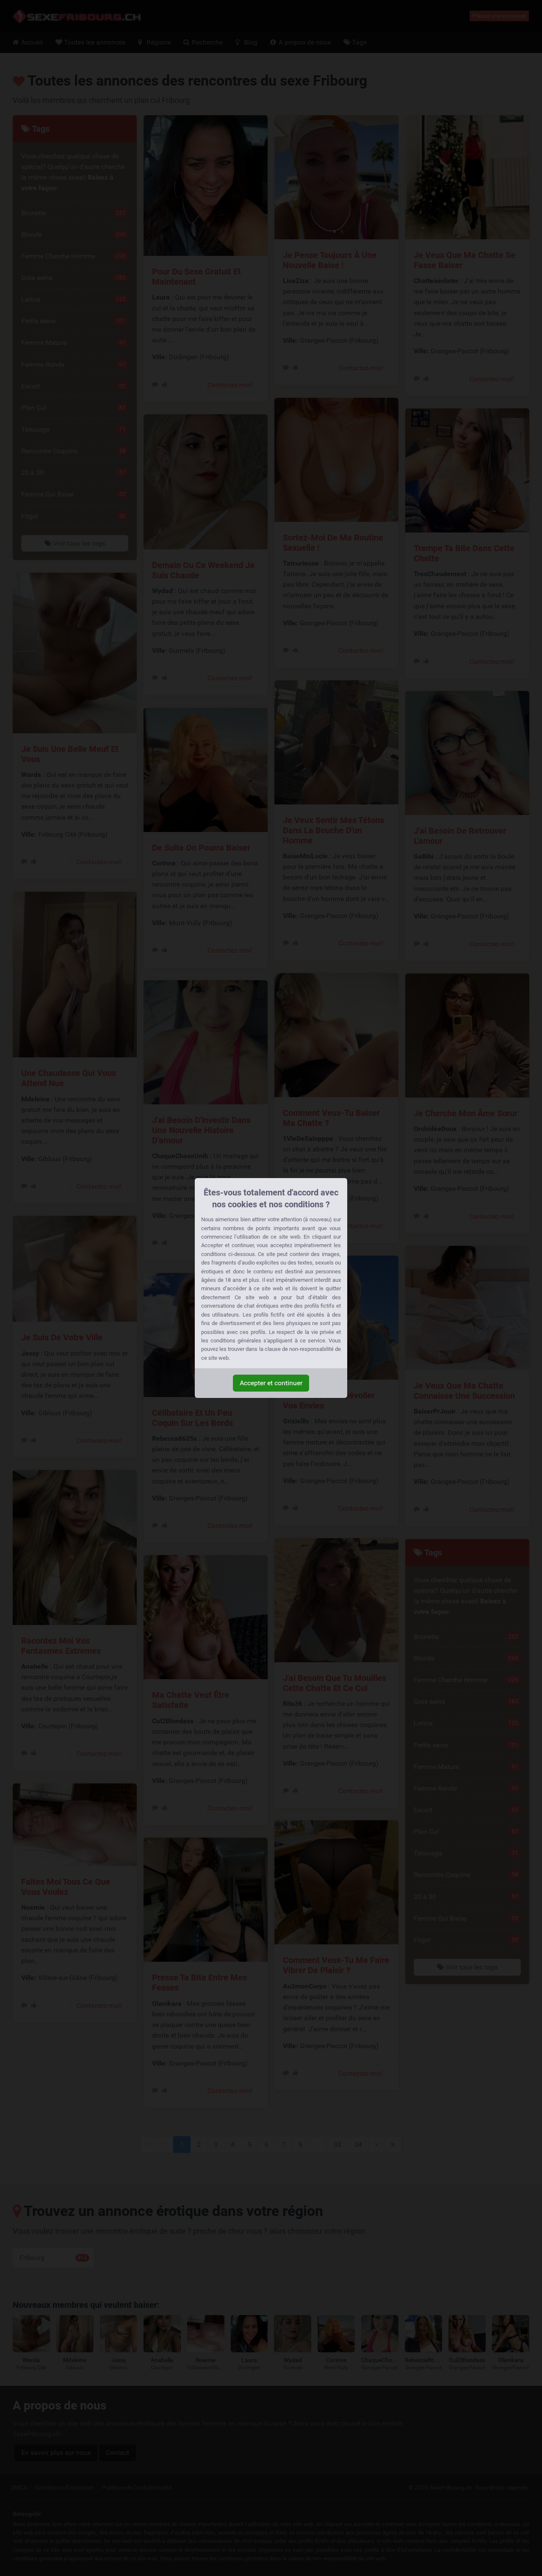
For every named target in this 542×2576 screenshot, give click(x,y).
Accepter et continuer (271, 1383)
